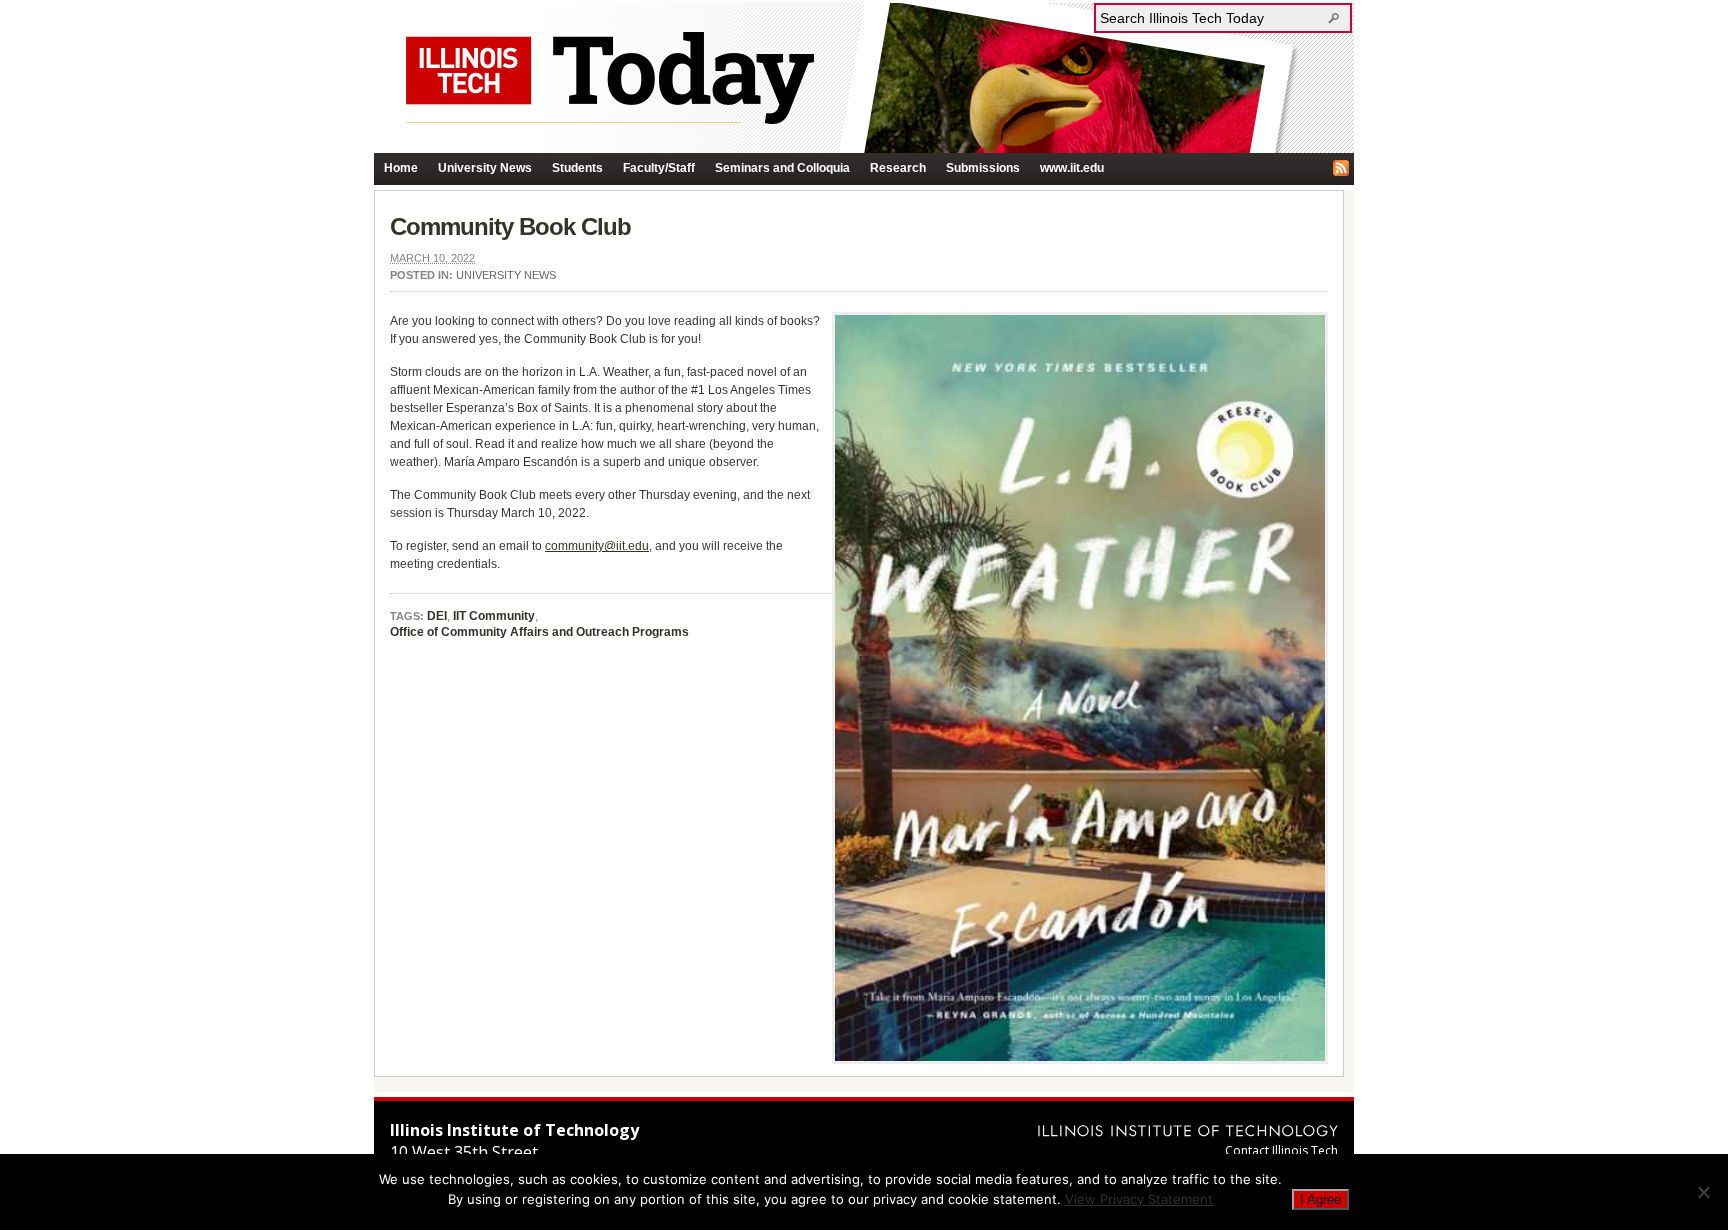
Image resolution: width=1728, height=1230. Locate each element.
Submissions (983, 168)
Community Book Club (510, 226)
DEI (437, 616)
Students (577, 168)
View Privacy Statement (1139, 1199)
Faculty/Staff (659, 168)
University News (485, 168)
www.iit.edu (1072, 168)
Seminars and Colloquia (782, 168)
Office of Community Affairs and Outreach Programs (539, 632)
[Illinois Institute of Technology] (1188, 1130)
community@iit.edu (597, 546)
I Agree (1320, 1199)
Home (401, 168)
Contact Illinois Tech (1281, 1150)
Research (898, 168)
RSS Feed (1341, 168)
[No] (1703, 1192)
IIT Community (494, 616)
